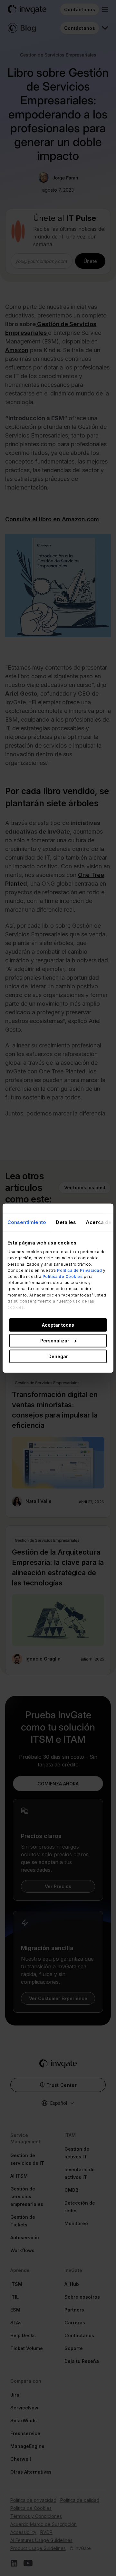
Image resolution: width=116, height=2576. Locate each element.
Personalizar (55, 1340)
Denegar (58, 1356)
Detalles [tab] (66, 1222)
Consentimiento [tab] (27, 1222)
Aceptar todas (58, 1325)
